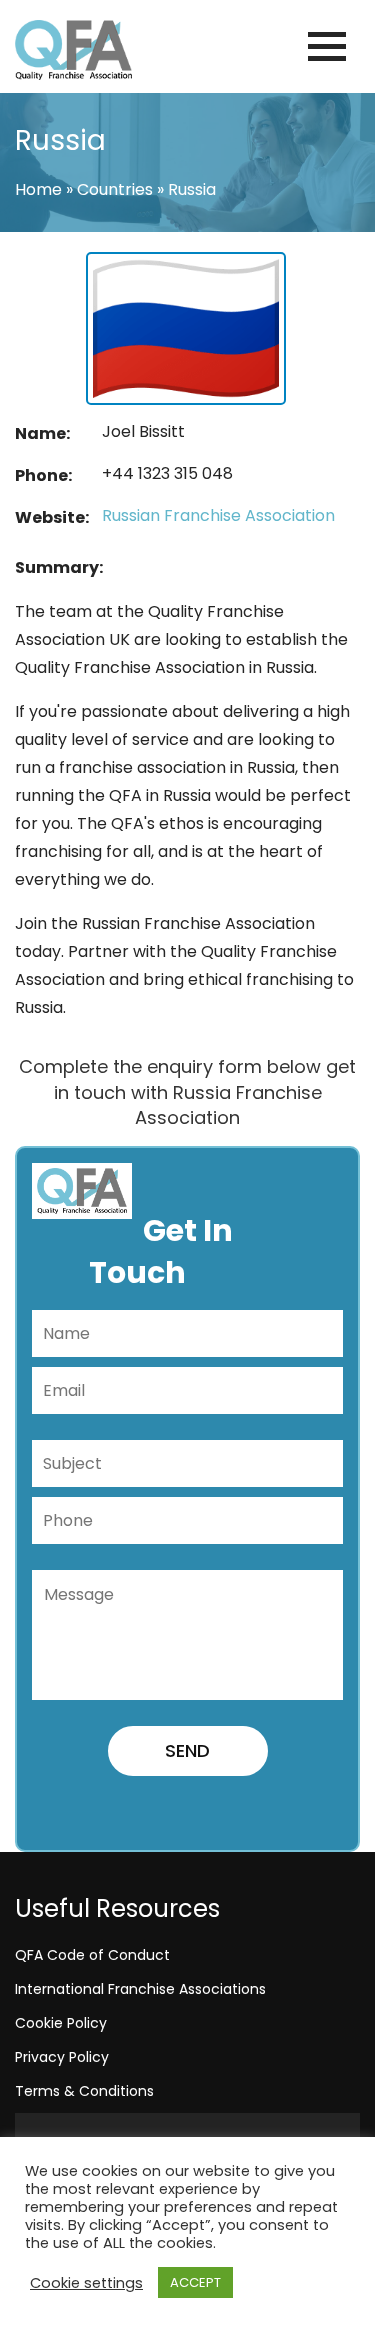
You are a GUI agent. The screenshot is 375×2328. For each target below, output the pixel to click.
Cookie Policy (61, 2023)
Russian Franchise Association (218, 515)
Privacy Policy (62, 2057)
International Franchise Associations (140, 1989)
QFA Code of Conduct (92, 1955)
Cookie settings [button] (86, 2283)
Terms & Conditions (84, 2091)
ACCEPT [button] (195, 2282)
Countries (115, 189)
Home (38, 189)
